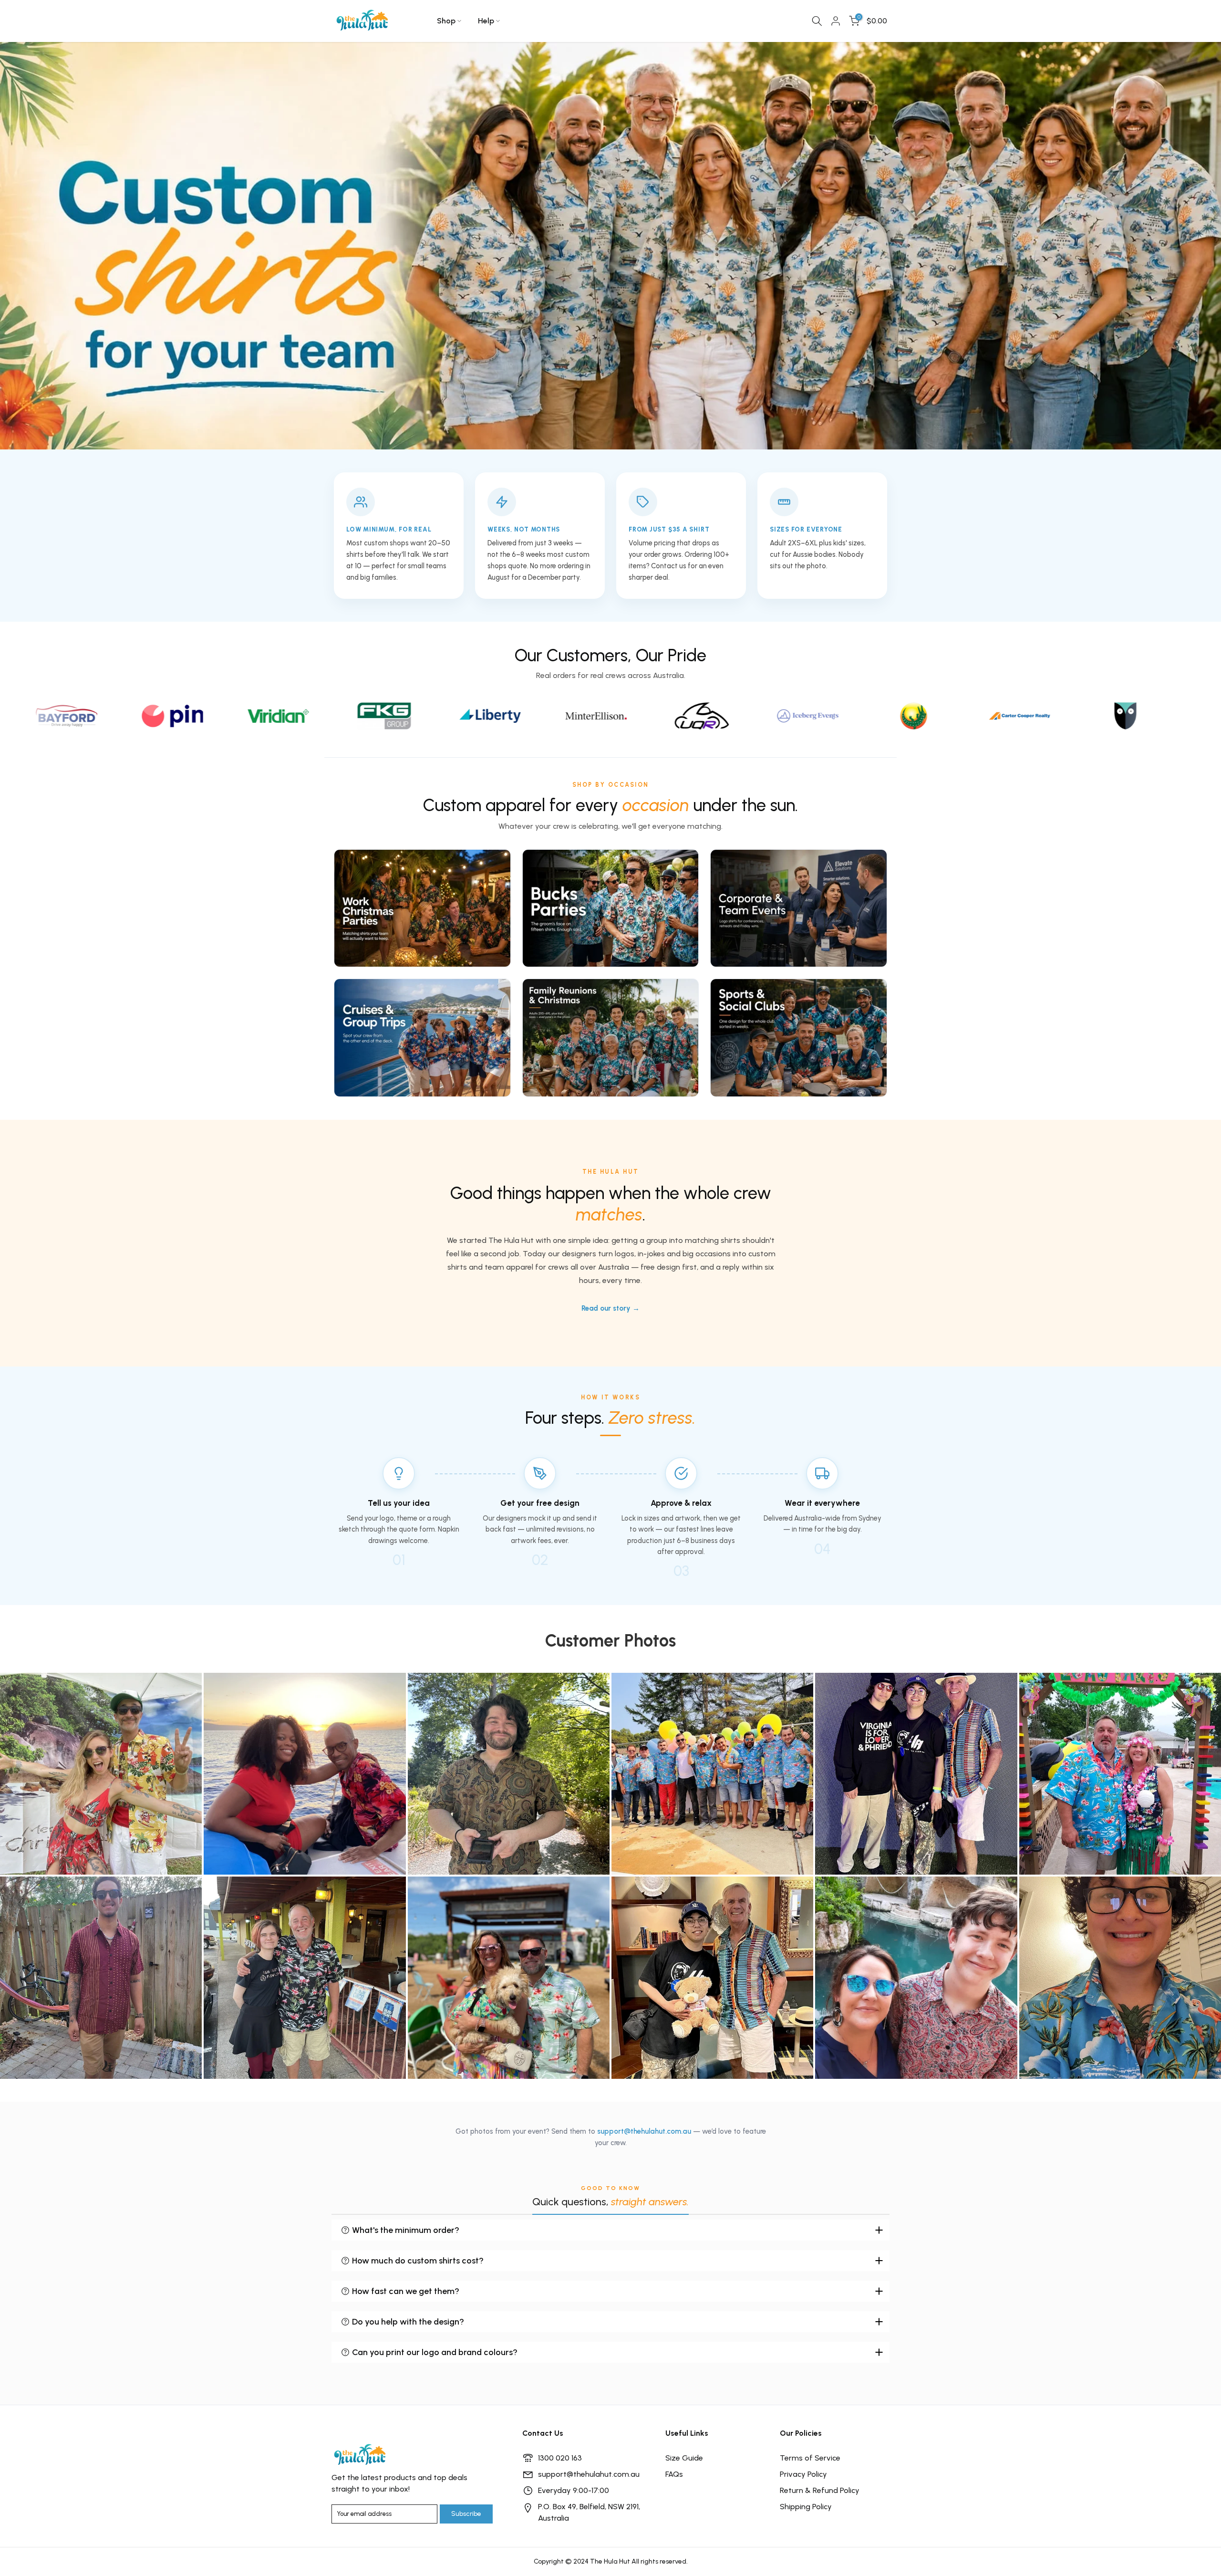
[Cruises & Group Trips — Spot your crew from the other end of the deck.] (422, 1038)
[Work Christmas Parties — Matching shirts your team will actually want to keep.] (422, 908)
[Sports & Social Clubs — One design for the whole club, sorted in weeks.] (799, 1038)
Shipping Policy (806, 2507)
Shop (446, 21)
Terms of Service (810, 2458)
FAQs (674, 2474)
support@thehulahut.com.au (644, 2131)
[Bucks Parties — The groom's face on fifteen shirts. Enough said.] (611, 908)
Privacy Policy (803, 2474)
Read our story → (610, 1308)
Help (486, 21)
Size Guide (684, 2458)
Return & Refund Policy (820, 2490)
